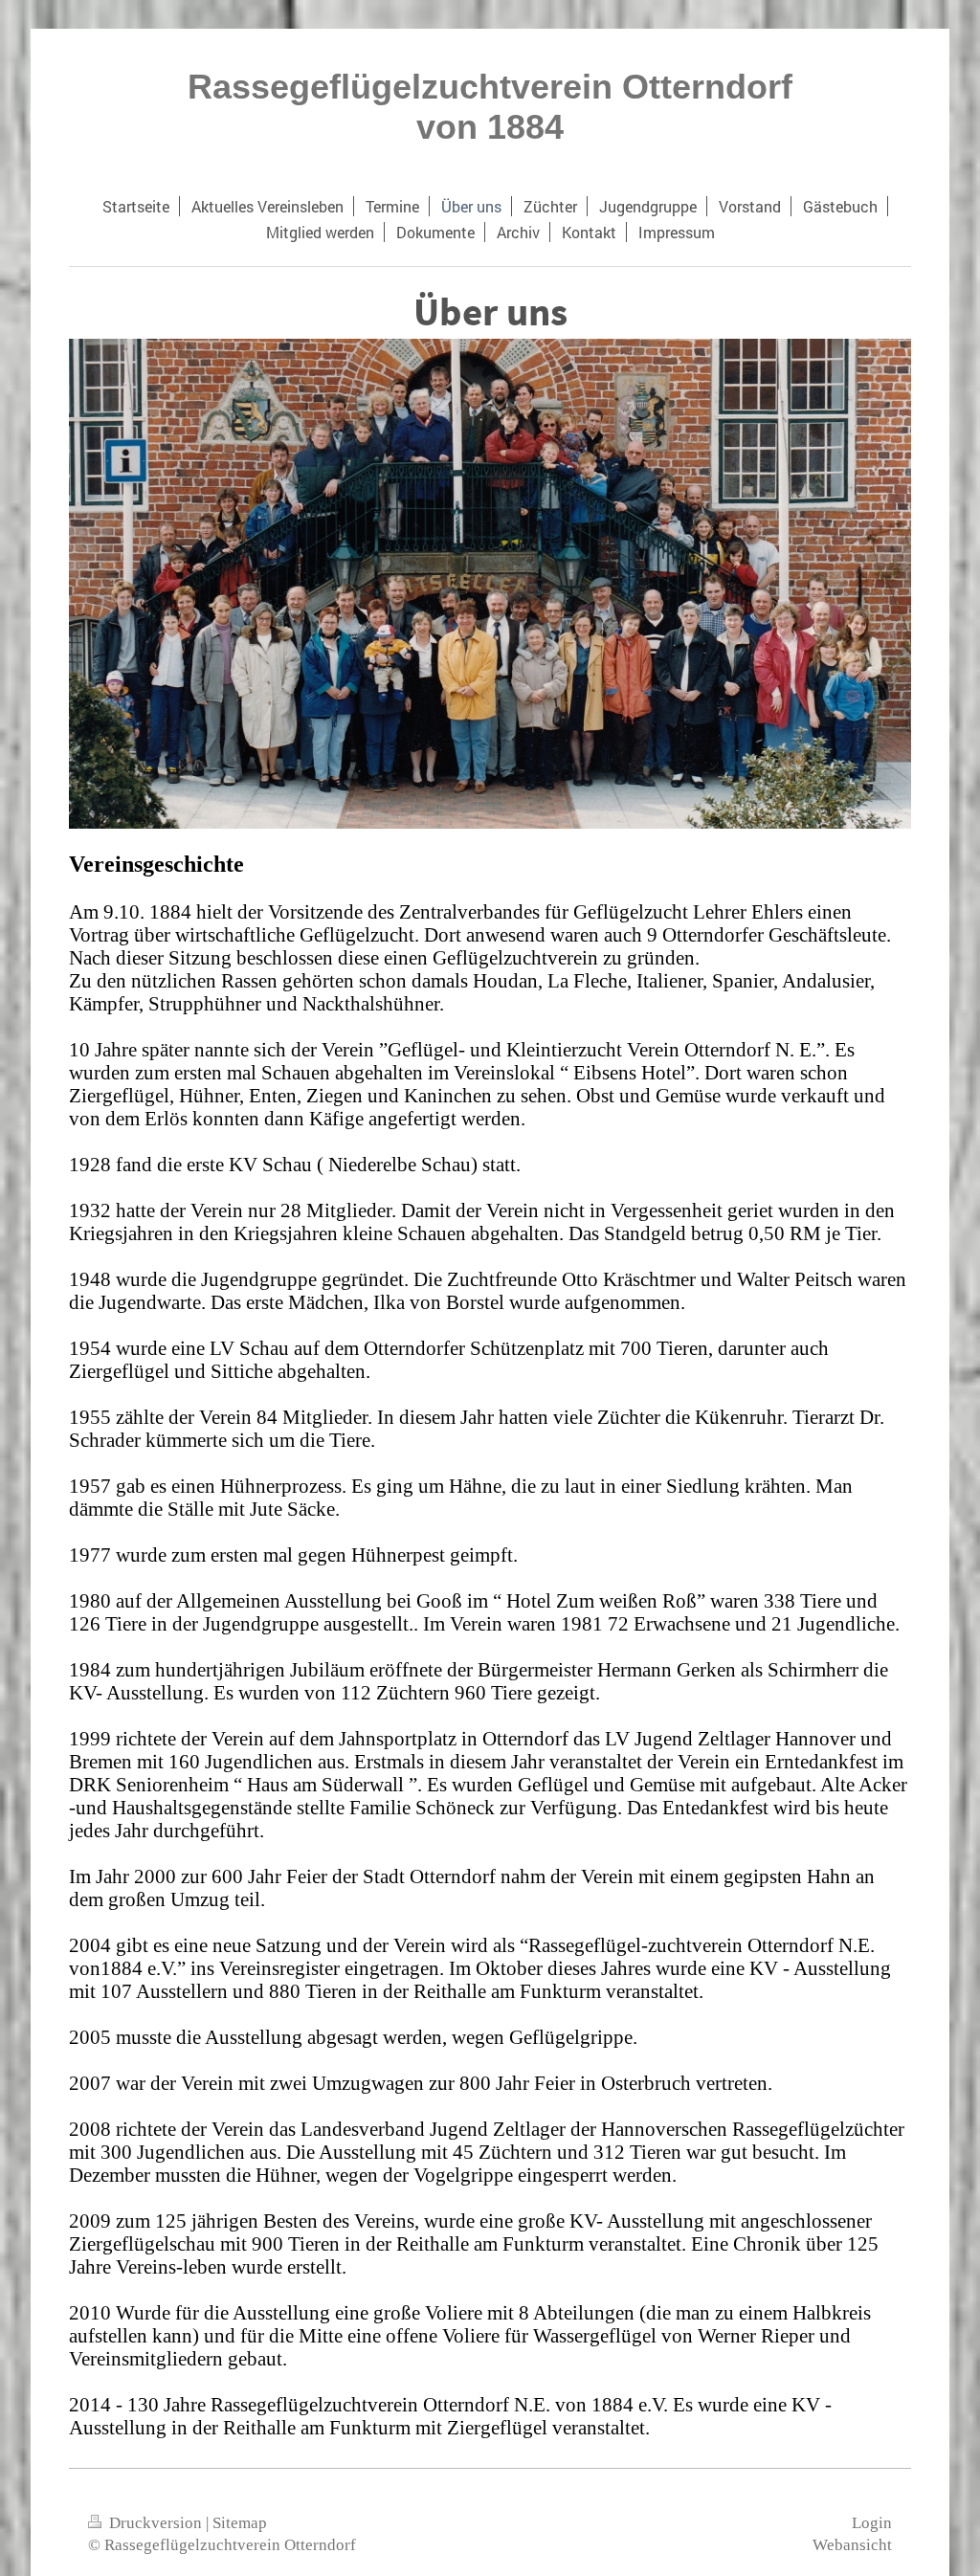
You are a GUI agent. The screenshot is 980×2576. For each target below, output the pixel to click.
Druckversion (156, 2523)
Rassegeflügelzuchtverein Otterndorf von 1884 (490, 107)
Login (872, 2523)
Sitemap (240, 2523)
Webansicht (852, 2545)
